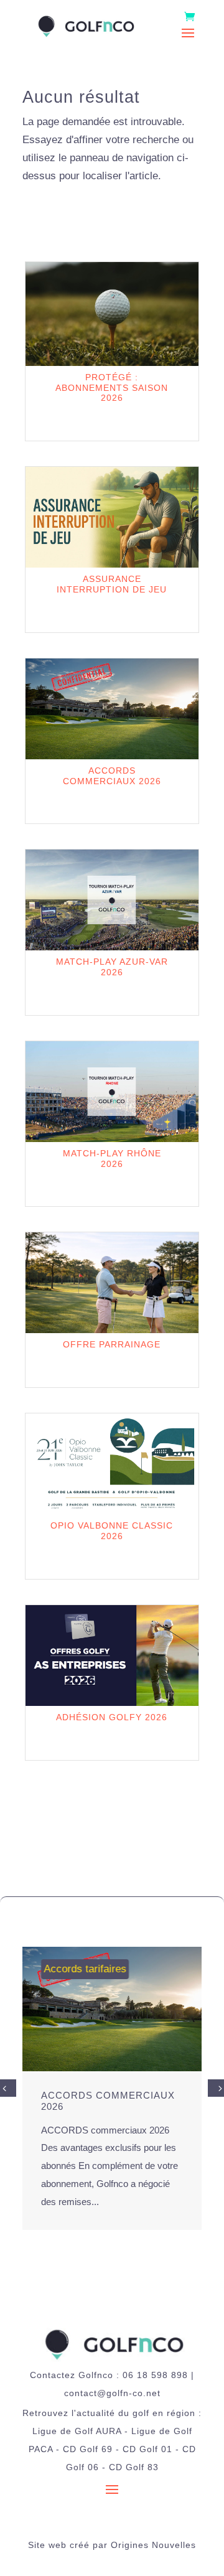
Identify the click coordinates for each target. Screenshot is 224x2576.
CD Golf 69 (88, 2449)
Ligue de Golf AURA (77, 2431)
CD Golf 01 (147, 2449)
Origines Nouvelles (153, 2545)
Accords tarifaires (85, 1969)
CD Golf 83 (134, 2467)
